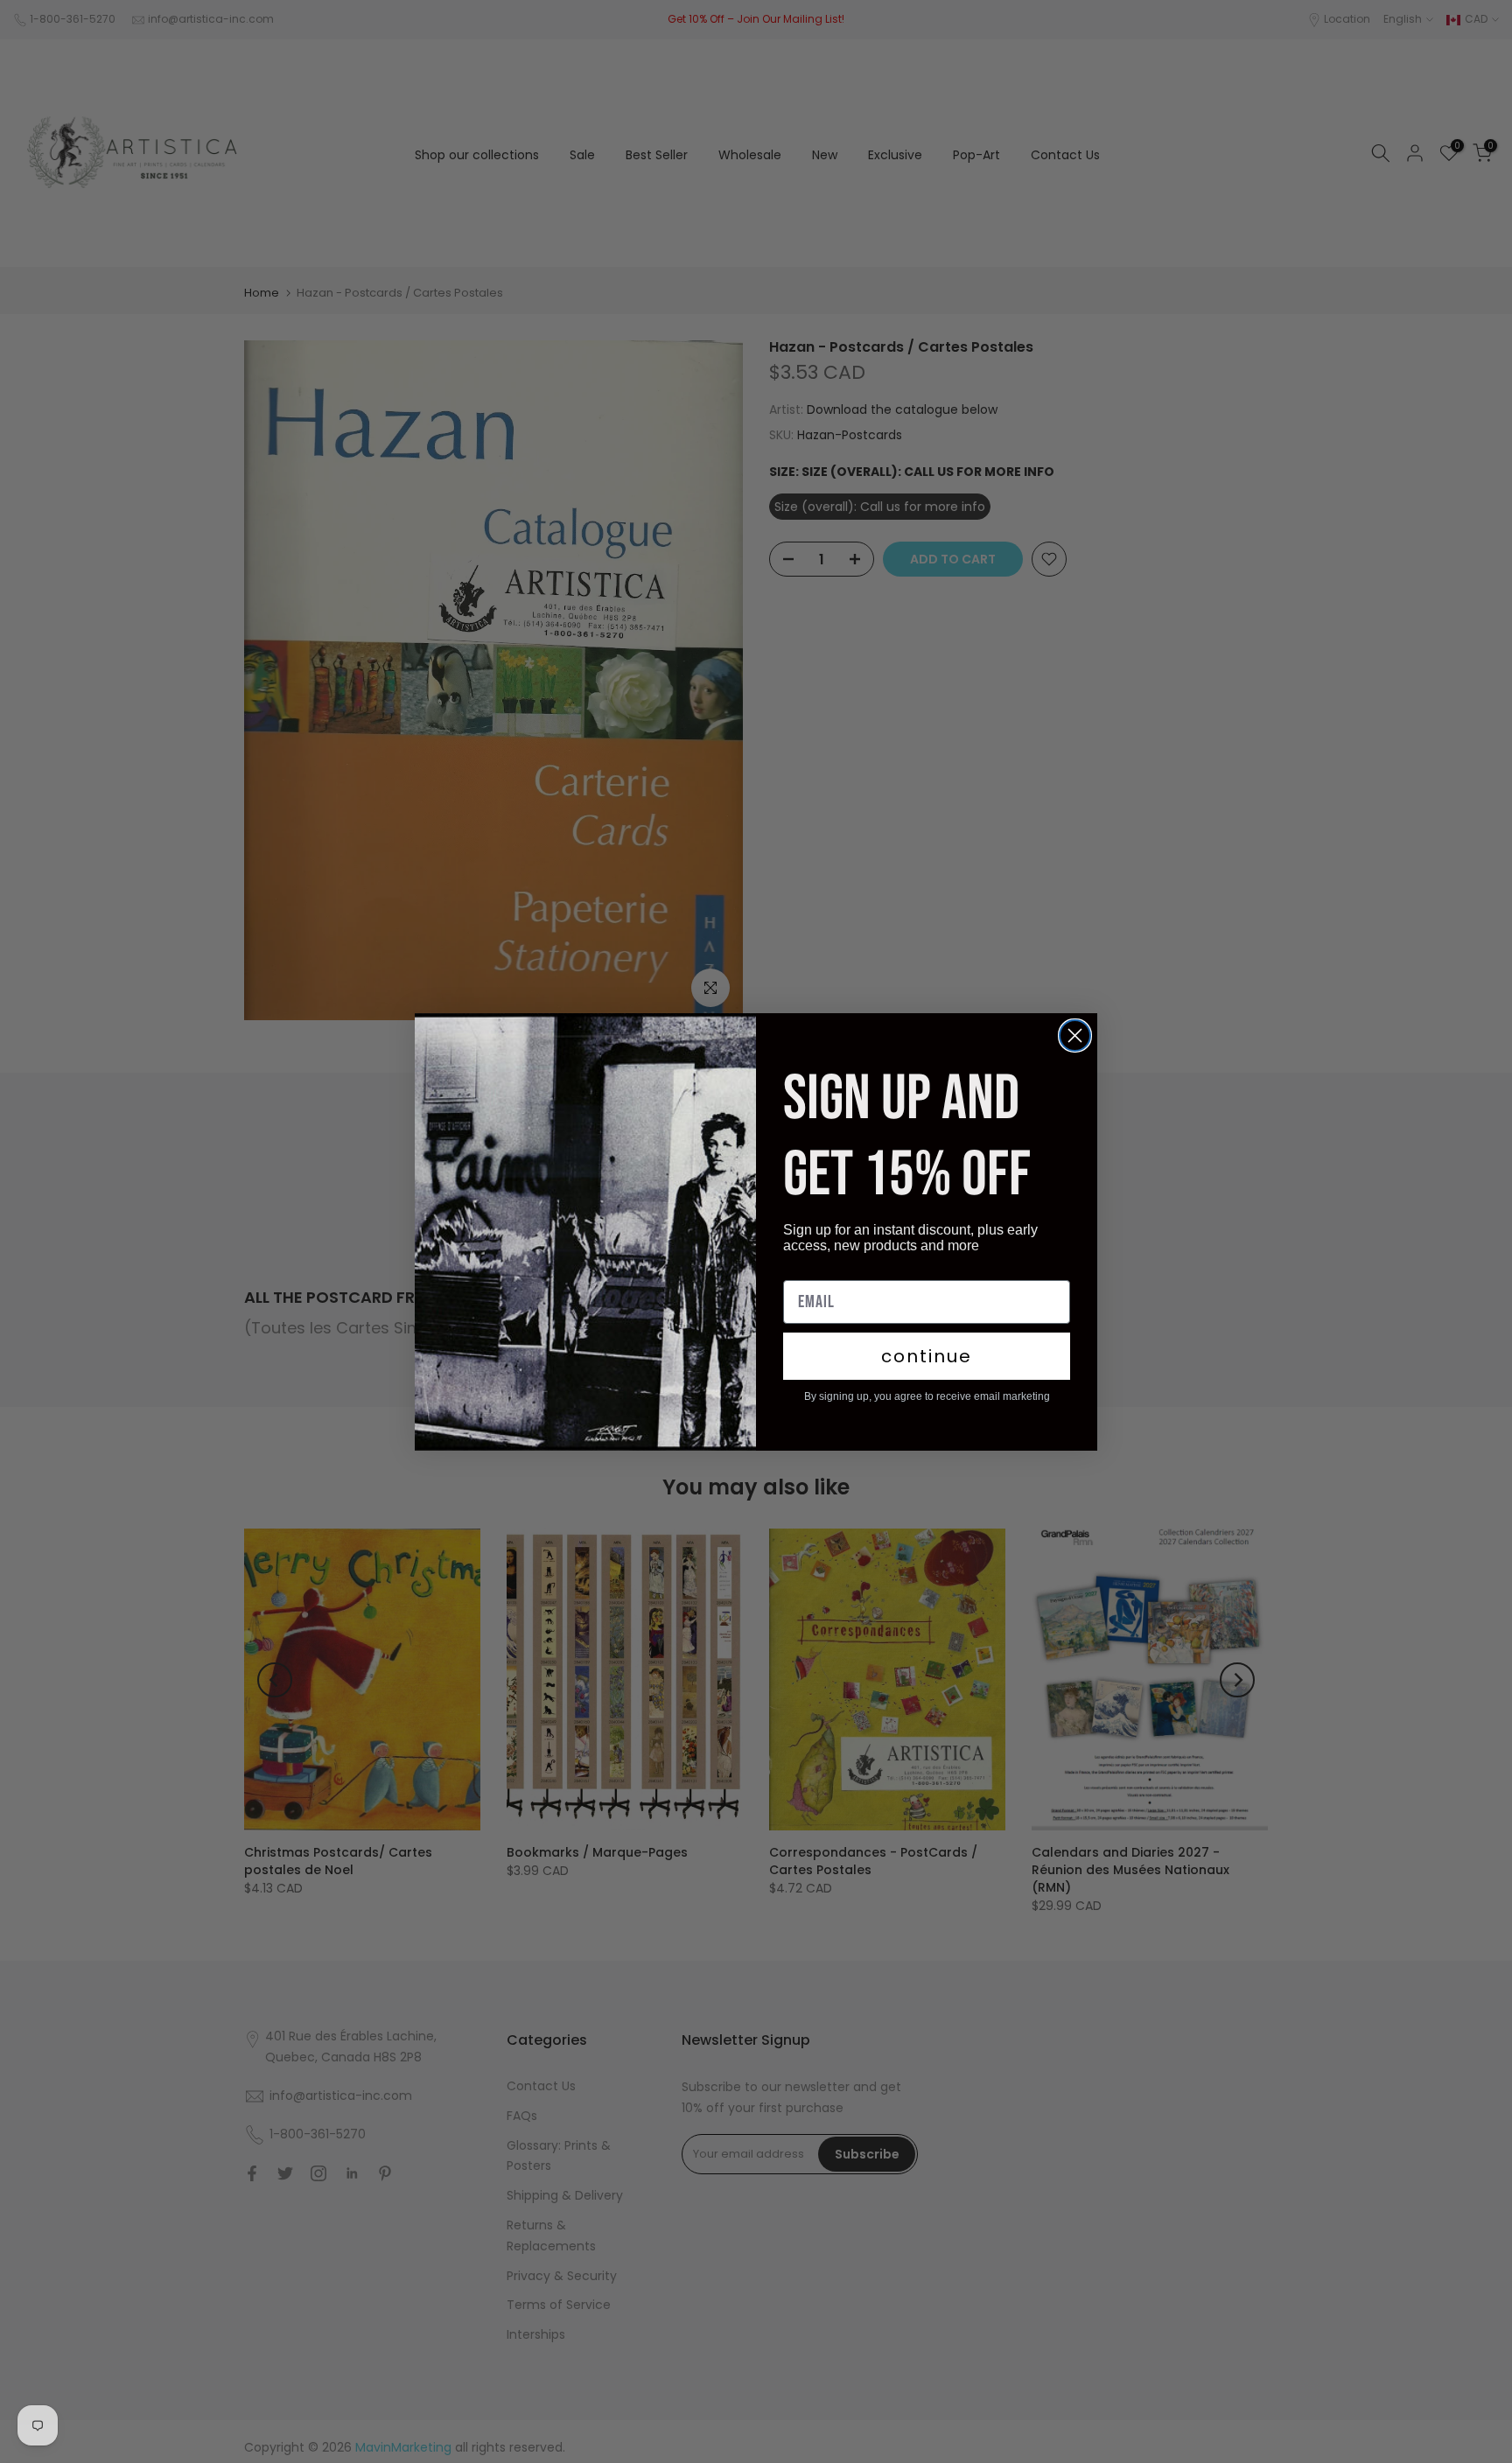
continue (927, 1356)
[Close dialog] (1075, 1036)
